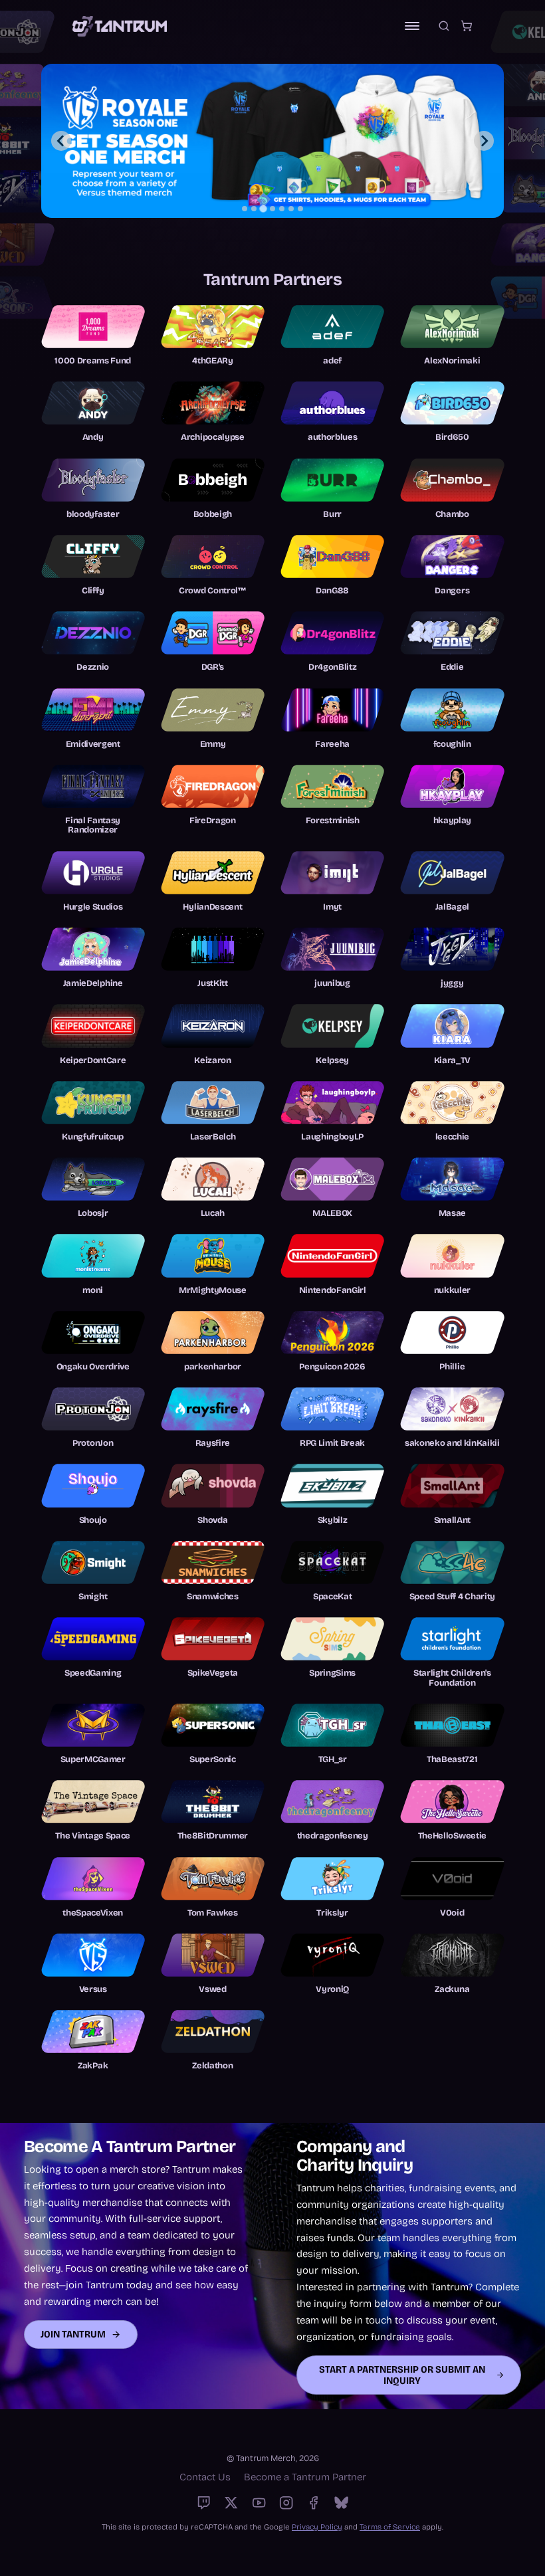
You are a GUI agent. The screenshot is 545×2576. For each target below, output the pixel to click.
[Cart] (467, 26)
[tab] (245, 209)
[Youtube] (259, 2503)
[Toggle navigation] (412, 26)
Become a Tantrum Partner (305, 2477)
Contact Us (205, 2477)
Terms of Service (390, 2527)
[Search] (444, 26)
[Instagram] (286, 2503)
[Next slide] (484, 141)
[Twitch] (204, 2503)
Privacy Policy (317, 2527)
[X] (231, 2503)
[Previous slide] (61, 141)
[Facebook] (313, 2503)
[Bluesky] (341, 2503)
